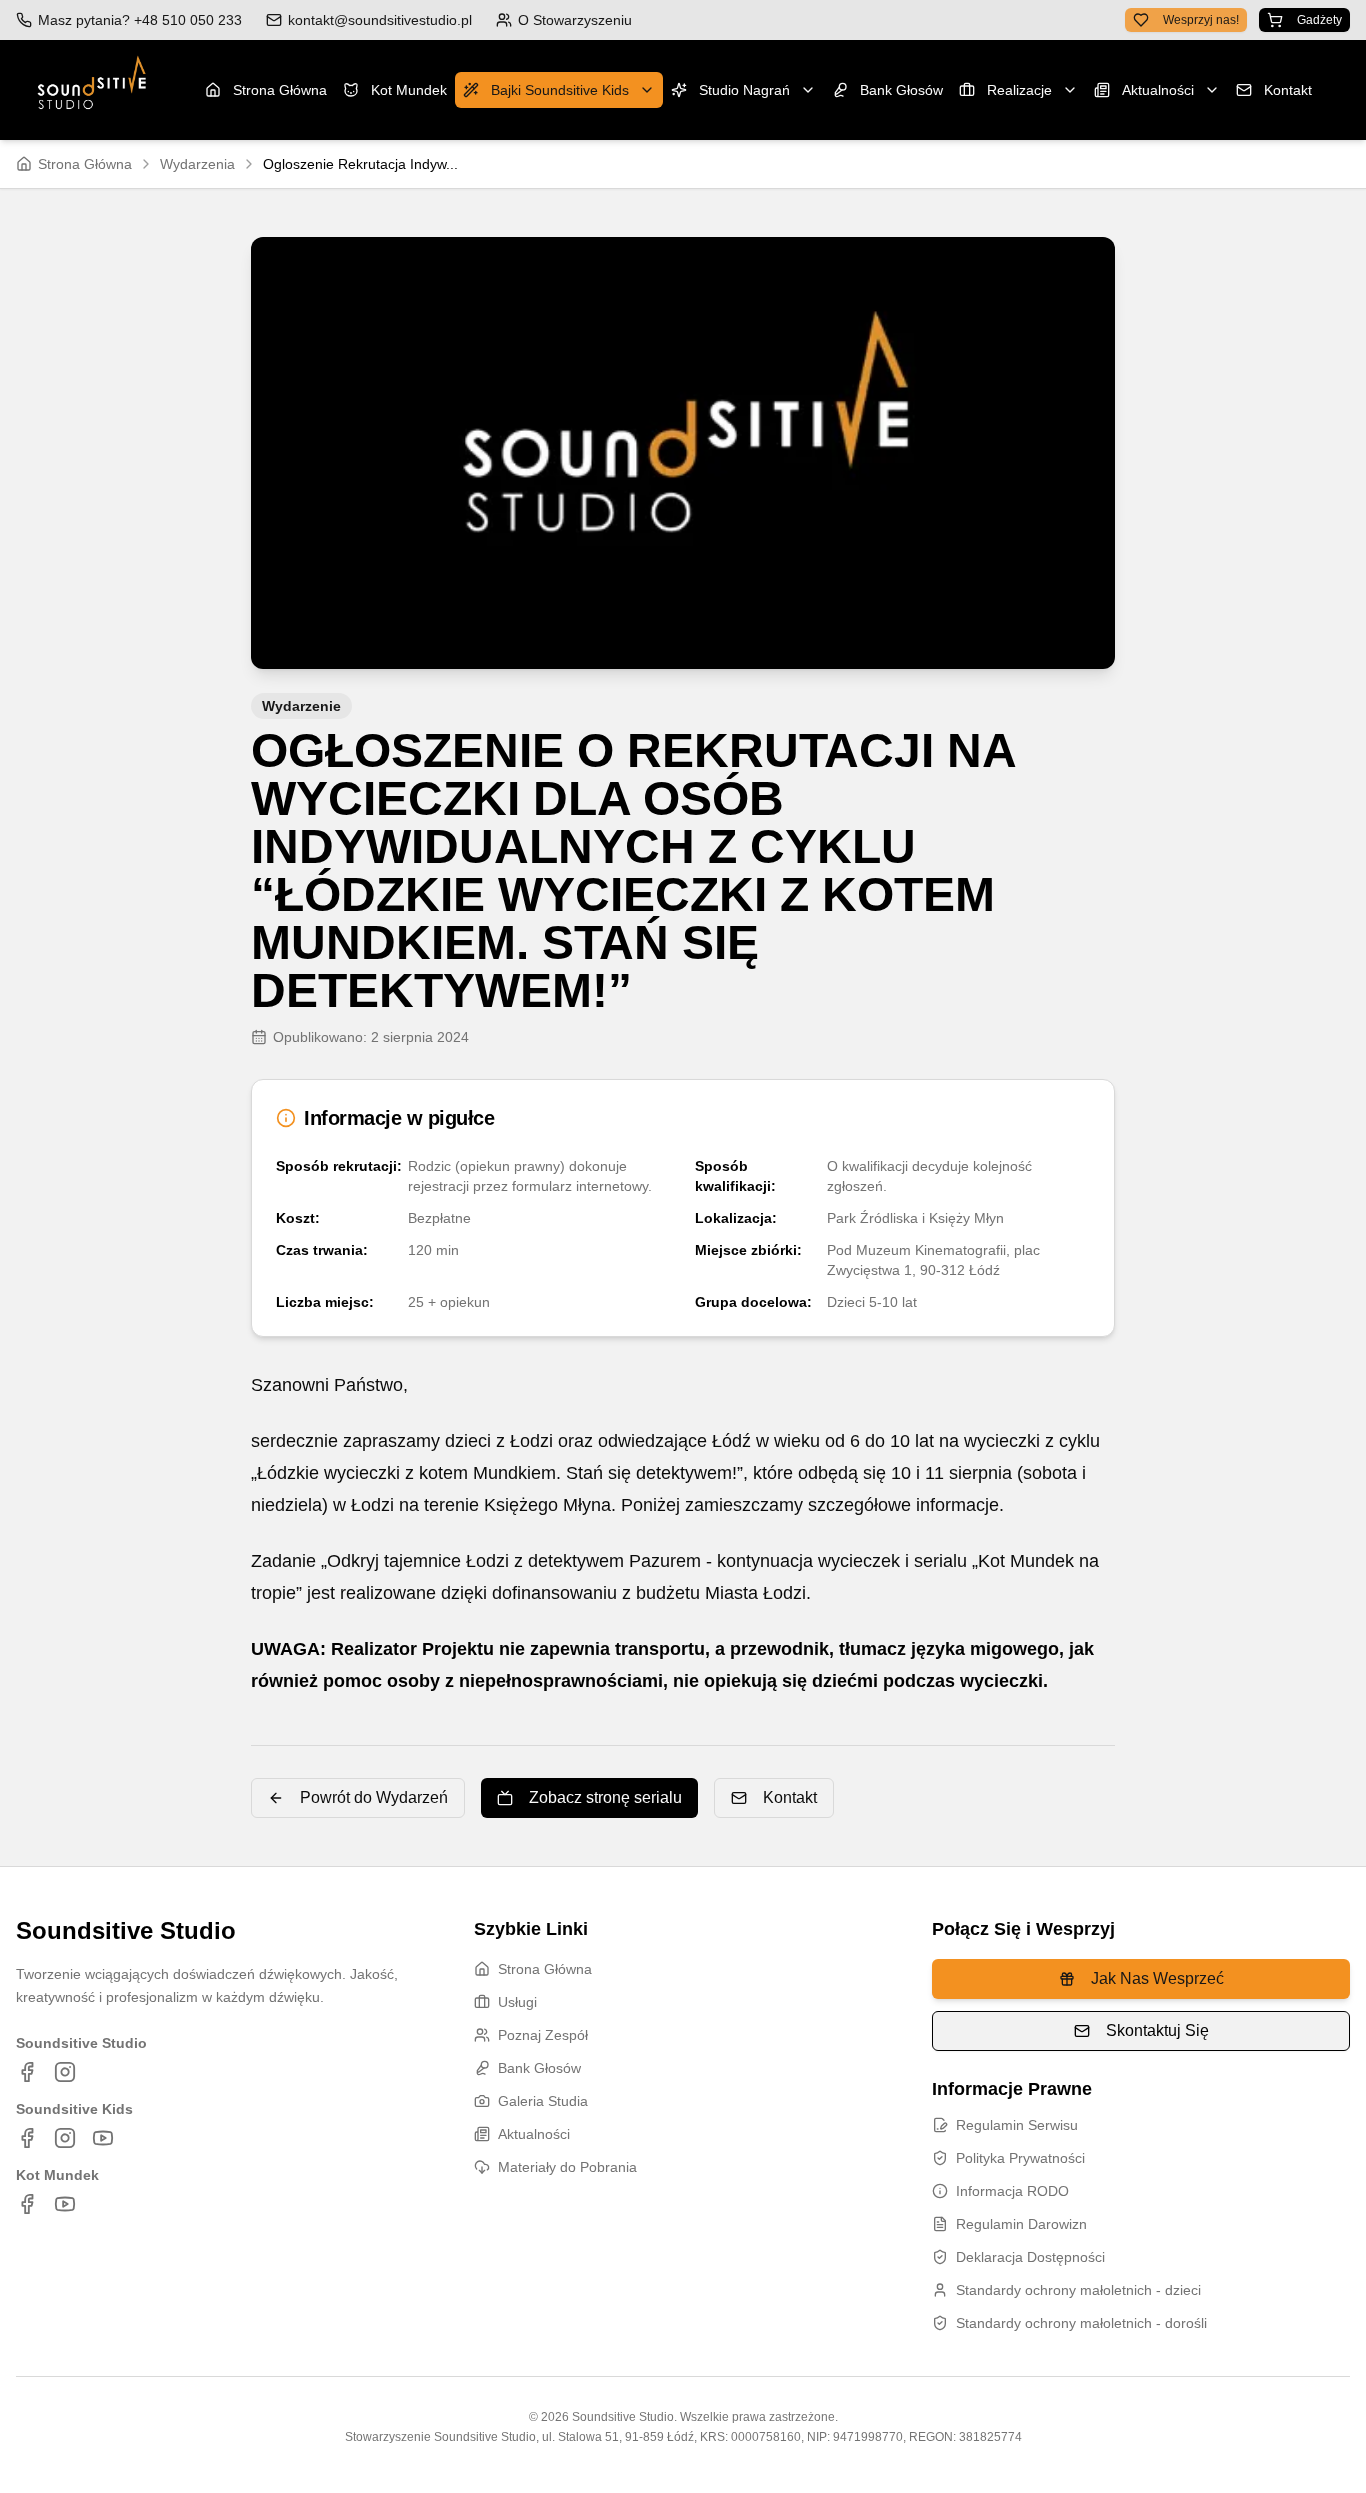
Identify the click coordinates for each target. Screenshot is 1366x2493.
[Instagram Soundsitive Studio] (65, 2072)
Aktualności (1158, 90)
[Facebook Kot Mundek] (27, 2204)
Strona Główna (280, 90)
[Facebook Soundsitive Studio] (27, 2072)
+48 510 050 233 (188, 20)
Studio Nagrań (744, 90)
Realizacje (1019, 90)
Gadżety (1319, 20)
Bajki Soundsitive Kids (560, 90)
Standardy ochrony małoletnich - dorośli (1081, 2323)
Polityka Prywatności (1020, 2158)
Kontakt (1288, 90)
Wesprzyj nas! (1201, 20)
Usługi (517, 2002)
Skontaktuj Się (1157, 2030)
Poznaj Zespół (543, 2035)
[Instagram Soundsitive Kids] (65, 2138)
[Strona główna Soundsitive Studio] (91, 90)
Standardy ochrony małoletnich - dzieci (1078, 2290)
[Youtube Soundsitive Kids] (103, 2138)
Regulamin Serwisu (1017, 2125)
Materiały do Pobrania (567, 2167)
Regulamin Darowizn (1021, 2224)
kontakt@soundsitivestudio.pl (380, 20)
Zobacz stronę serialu (605, 1797)
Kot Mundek (409, 90)
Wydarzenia (197, 164)
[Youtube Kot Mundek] (65, 2204)
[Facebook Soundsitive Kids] (27, 2138)
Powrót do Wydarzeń (374, 1797)
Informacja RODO (1012, 2191)
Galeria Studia (543, 2101)
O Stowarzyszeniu (575, 20)
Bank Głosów (901, 90)
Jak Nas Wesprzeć (1157, 1978)
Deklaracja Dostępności (1030, 2257)
